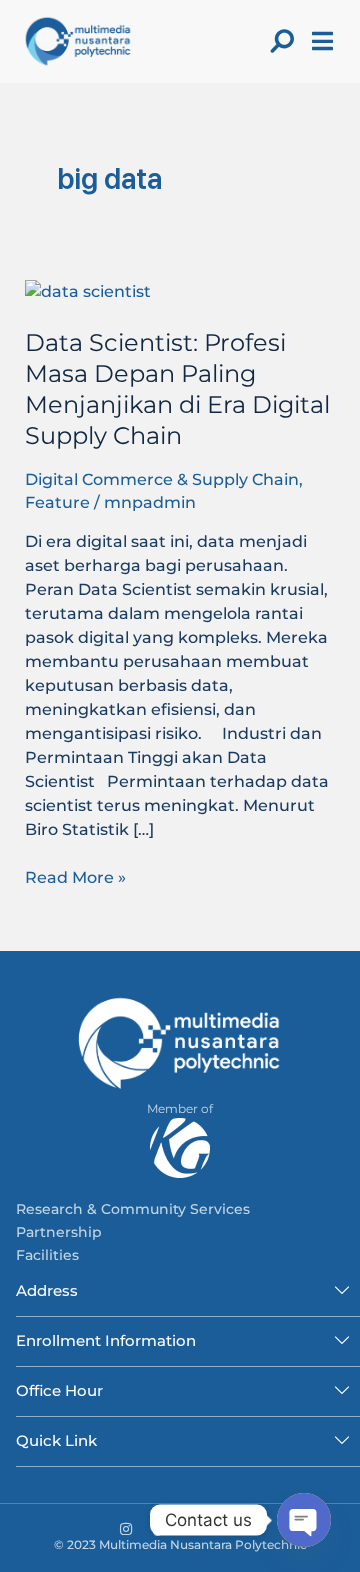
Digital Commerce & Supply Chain (162, 479)
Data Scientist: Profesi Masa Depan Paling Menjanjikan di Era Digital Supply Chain (177, 388)
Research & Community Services (133, 1209)
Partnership (59, 1232)
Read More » (75, 876)
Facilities (47, 1255)
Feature (57, 502)
